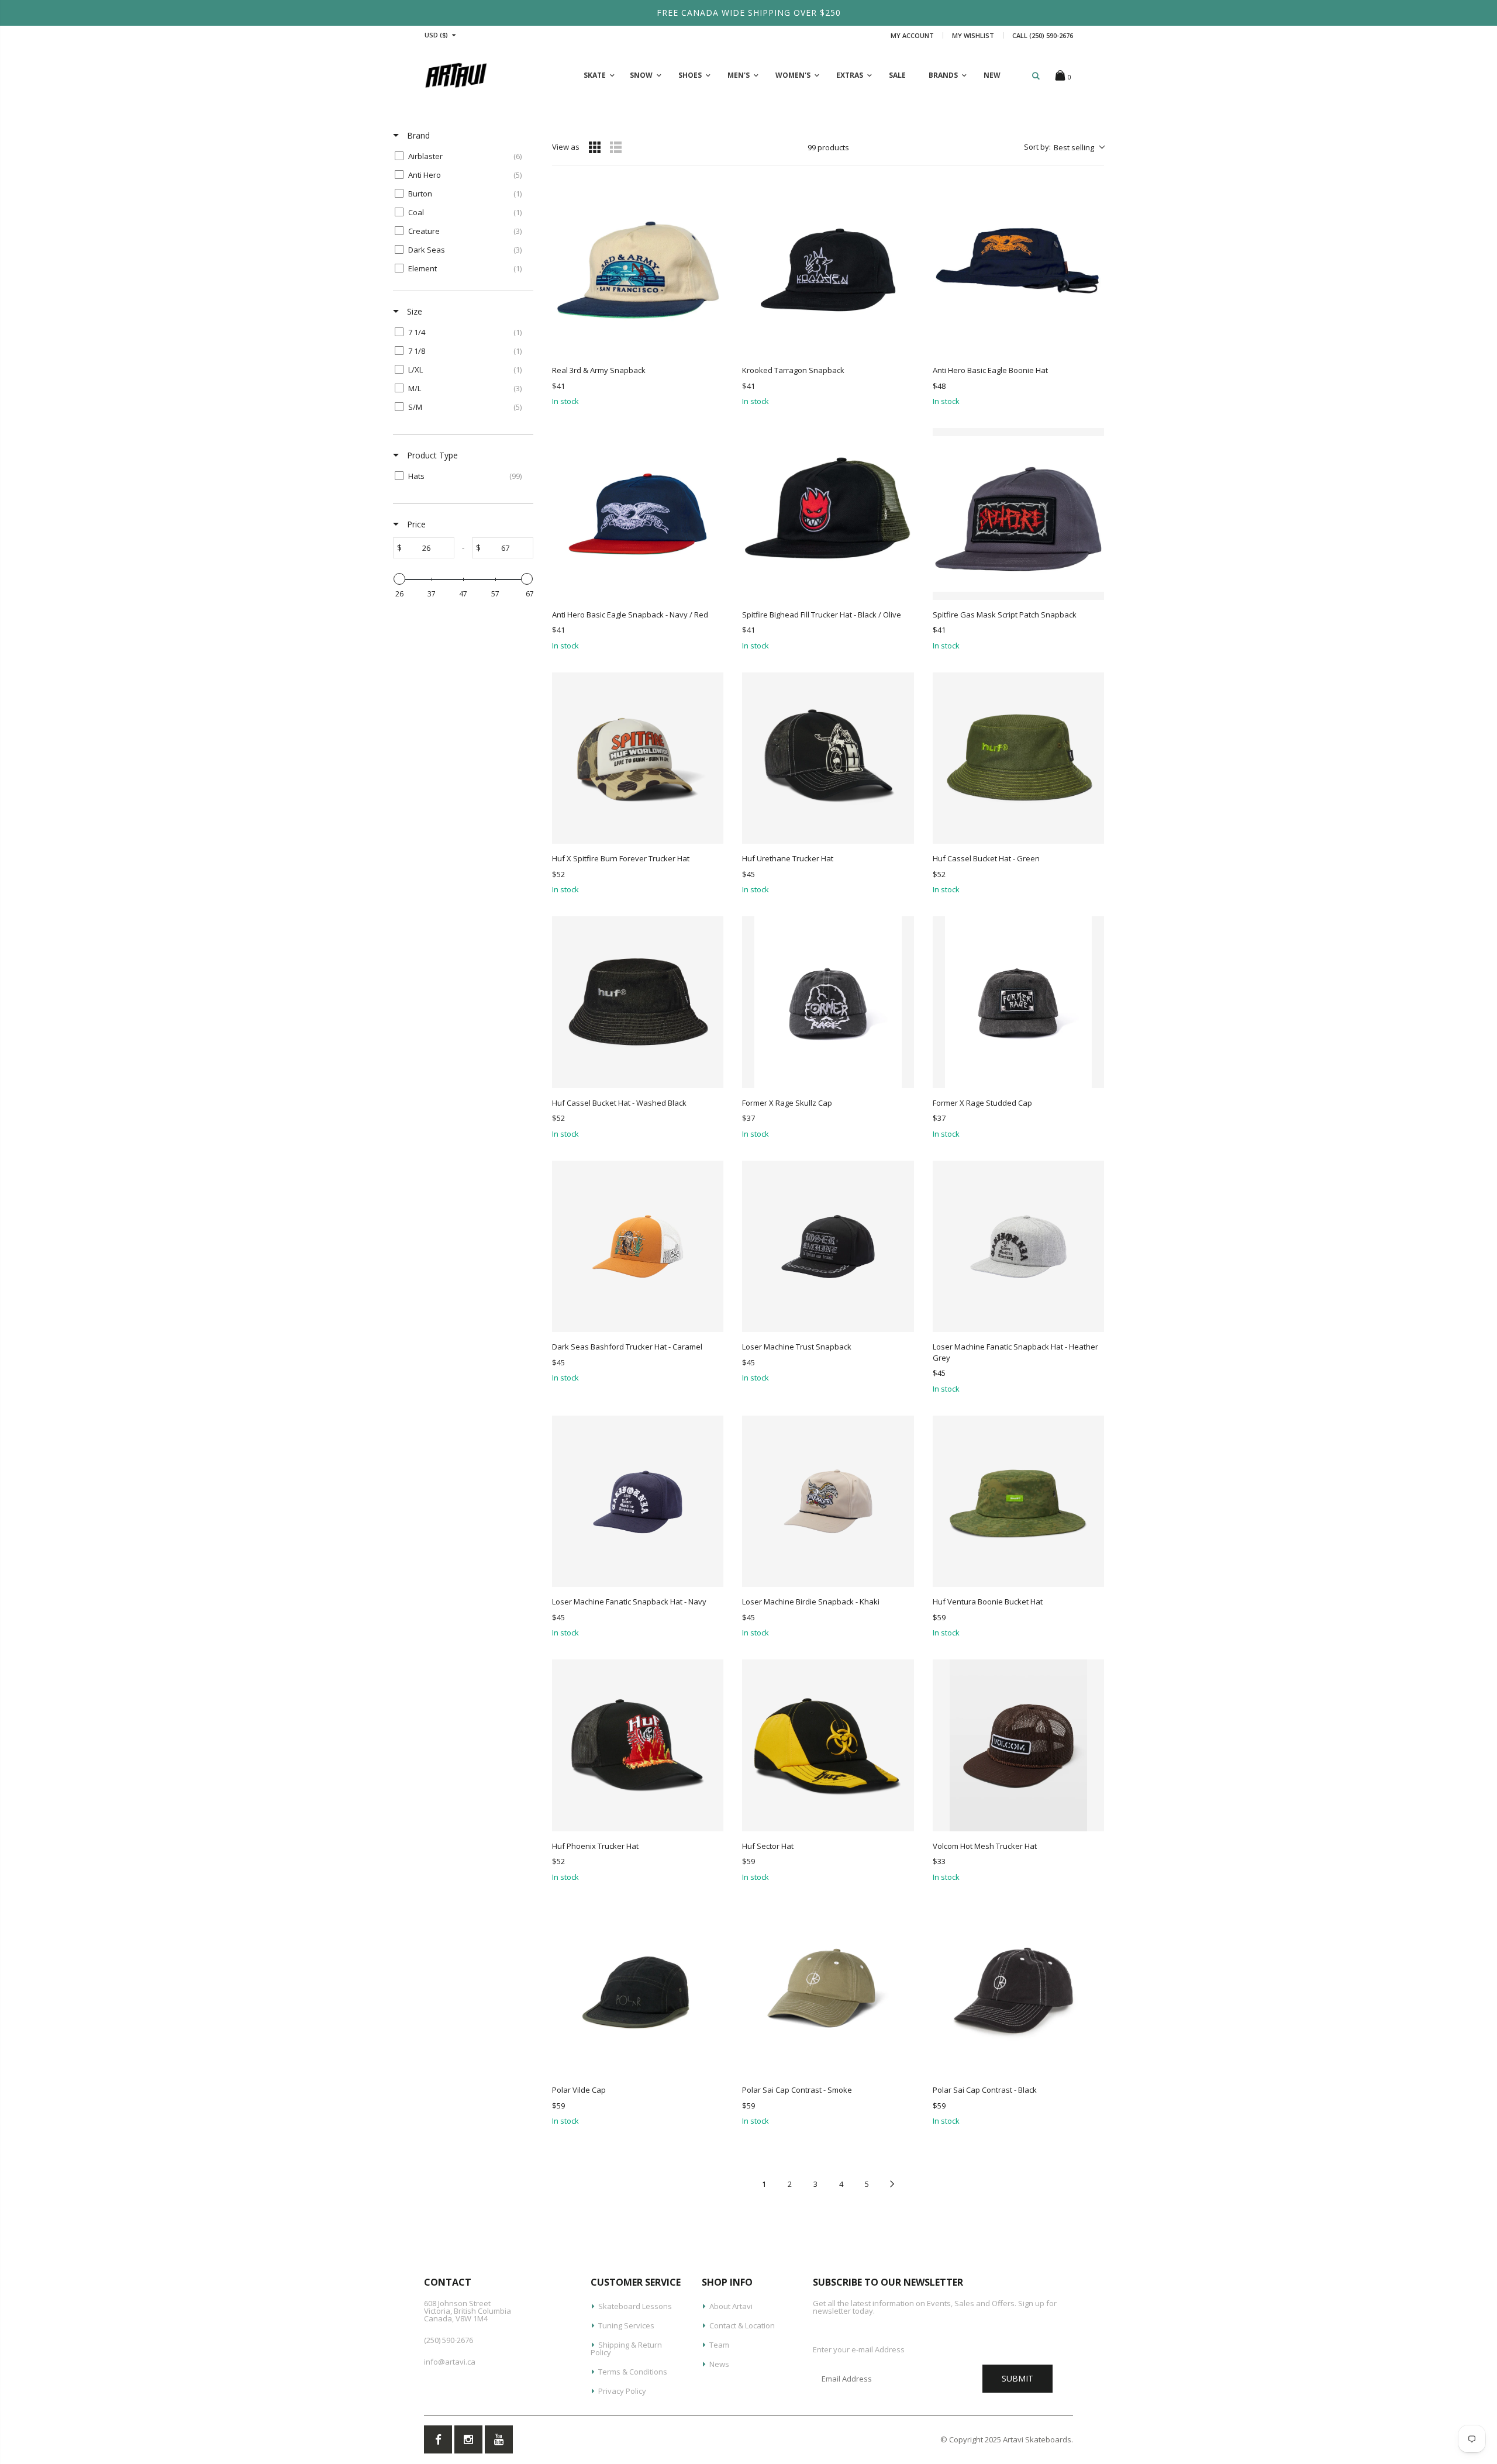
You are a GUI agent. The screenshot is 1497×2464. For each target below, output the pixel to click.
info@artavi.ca (450, 2362)
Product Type (431, 455)
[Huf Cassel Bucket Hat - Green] (1018, 758)
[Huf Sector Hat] (828, 1745)
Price (415, 524)
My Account (912, 35)
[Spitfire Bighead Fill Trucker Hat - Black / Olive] (828, 514)
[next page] (892, 2184)
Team (719, 2345)
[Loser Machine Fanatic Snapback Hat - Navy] (638, 1501)
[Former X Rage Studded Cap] (1018, 1002)
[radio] (595, 147)
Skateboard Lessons (635, 2306)
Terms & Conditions (633, 2372)
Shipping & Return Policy (626, 2349)
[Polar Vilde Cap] (638, 1990)
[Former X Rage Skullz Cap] (828, 1002)
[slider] (399, 579)
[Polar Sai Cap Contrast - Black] (1018, 1990)
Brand (417, 135)
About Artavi (731, 2306)
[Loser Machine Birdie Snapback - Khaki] (828, 1501)
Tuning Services (626, 2325)
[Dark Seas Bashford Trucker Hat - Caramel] (638, 1246)
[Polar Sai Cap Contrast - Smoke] (828, 1990)
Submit (1017, 2378)
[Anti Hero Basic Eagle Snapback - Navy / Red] (638, 514)
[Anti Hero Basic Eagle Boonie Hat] (1018, 270)
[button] (1064, 147)
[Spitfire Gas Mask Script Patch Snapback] (1018, 514)
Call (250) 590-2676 (1043, 35)
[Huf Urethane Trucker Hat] (828, 758)
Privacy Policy (622, 2391)
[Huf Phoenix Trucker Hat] (638, 1745)
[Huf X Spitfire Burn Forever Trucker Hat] (638, 758)
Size (413, 311)
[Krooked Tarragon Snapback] (828, 270)
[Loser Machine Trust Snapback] (828, 1246)
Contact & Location (742, 2325)
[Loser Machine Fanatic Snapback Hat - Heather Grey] (1018, 1246)
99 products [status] (828, 147)
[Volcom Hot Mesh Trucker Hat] (1018, 1745)
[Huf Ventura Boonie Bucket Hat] (1018, 1501)
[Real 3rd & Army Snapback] (638, 270)
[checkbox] (461, 156)
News (719, 2364)
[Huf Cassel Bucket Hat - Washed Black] (638, 1002)
